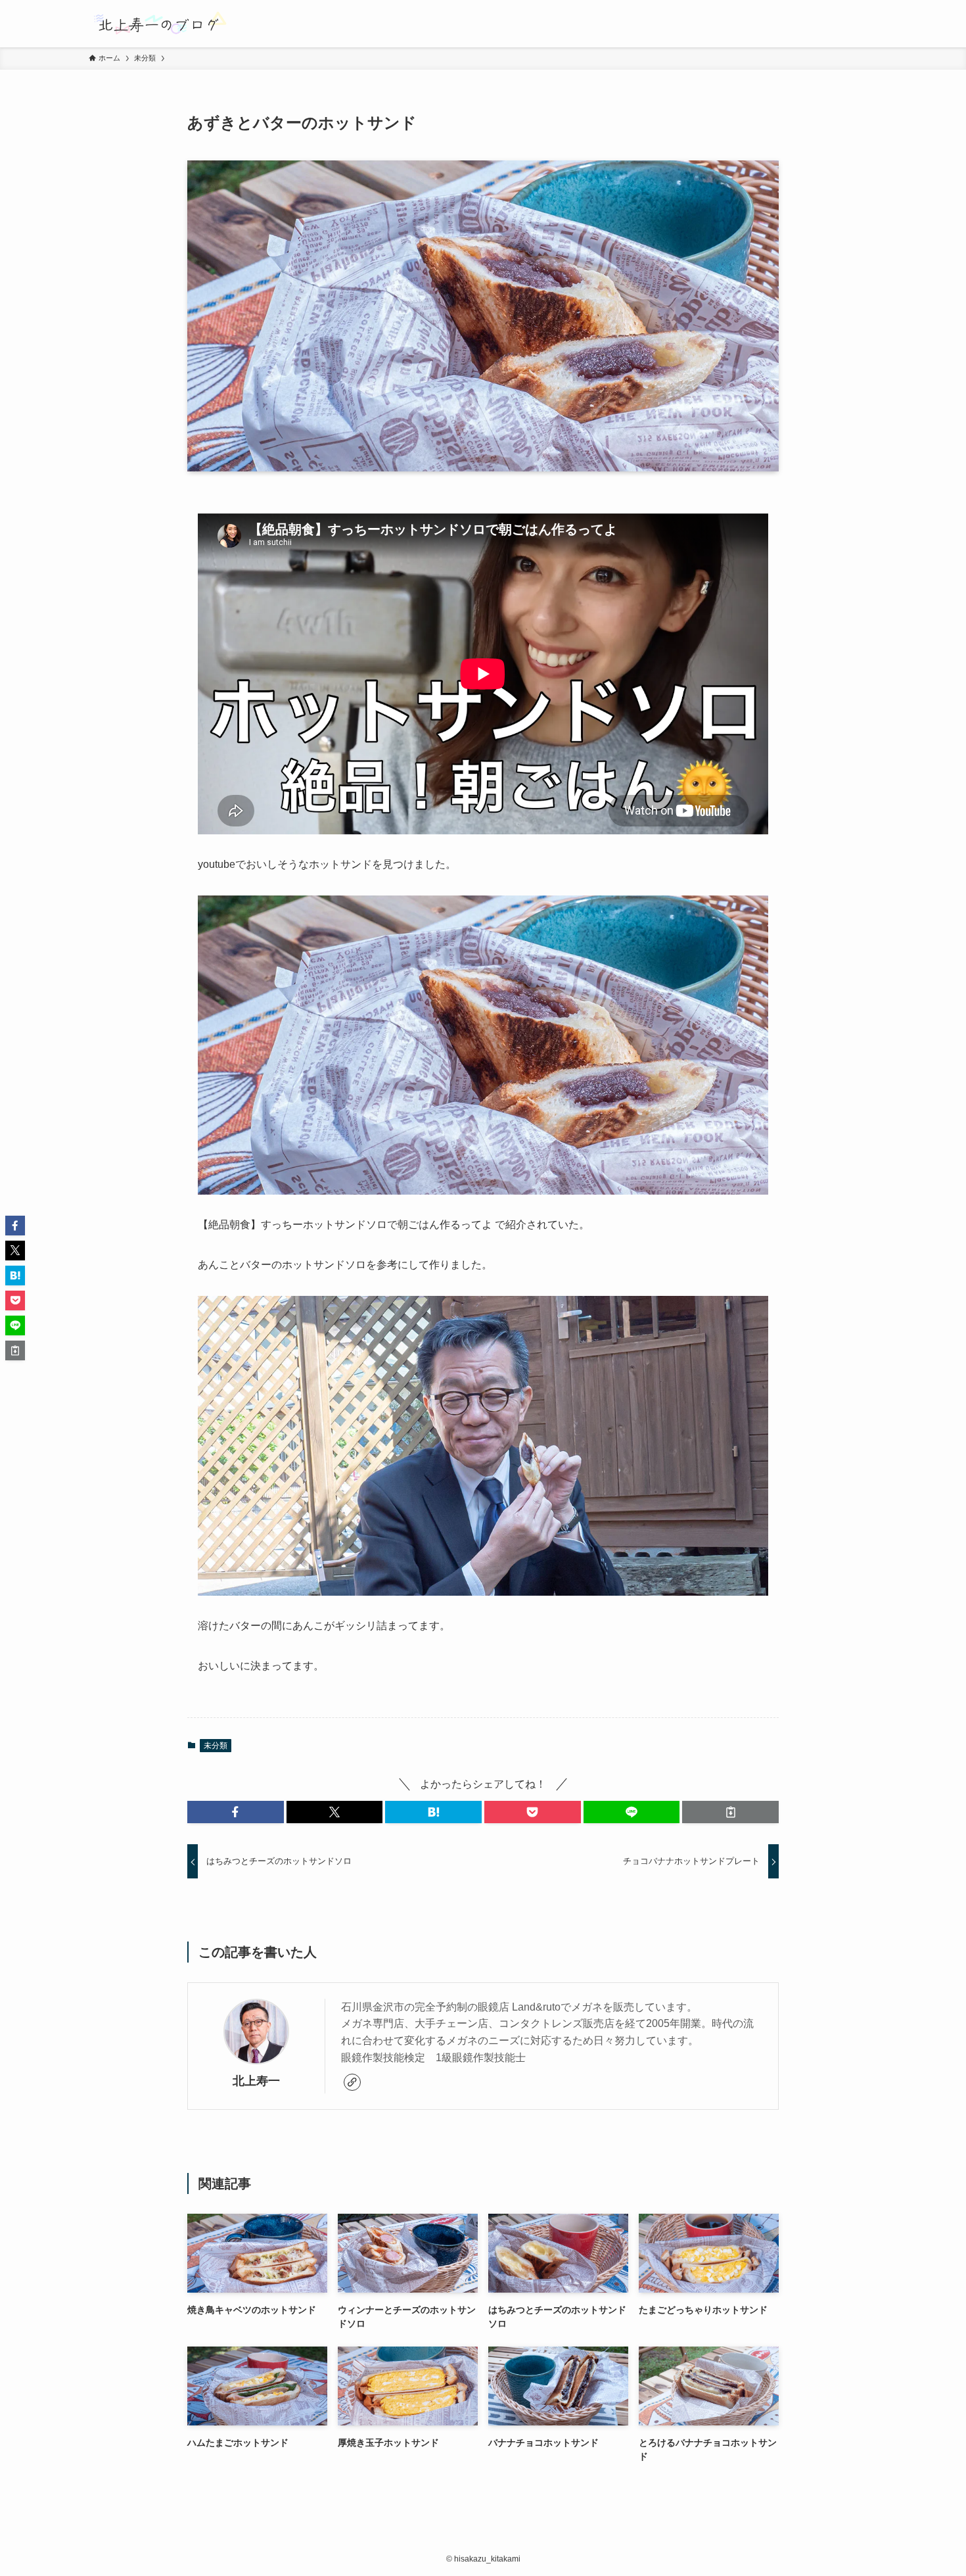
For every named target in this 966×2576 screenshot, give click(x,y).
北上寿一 (256, 2081)
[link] (352, 2082)
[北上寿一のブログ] (159, 24)
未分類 (216, 1746)
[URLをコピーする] (730, 1812)
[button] (236, 1812)
